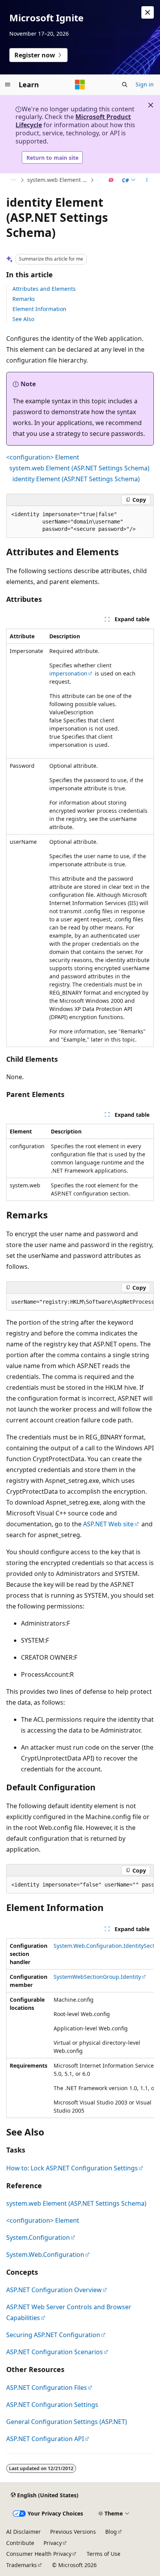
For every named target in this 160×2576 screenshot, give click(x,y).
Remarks (24, 299)
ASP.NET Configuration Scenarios (55, 2352)
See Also (23, 319)
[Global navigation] (8, 85)
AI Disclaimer (23, 2532)
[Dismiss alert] (148, 12)
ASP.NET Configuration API (45, 2439)
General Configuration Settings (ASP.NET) (67, 2422)
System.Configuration (38, 2237)
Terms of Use (103, 2554)
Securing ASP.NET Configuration (53, 2335)
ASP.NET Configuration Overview (54, 2290)
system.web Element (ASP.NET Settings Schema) (58, 180)
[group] (80, 1302)
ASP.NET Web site (108, 1524)
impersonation (68, 673)
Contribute (20, 2543)
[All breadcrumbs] (13, 180)
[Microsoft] (80, 85)
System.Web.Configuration (45, 2255)
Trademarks (22, 2565)
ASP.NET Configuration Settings (52, 2405)
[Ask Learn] (111, 180)
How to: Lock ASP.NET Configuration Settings (72, 2168)
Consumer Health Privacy (39, 2554)
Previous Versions (73, 2532)
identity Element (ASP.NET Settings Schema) (76, 479)
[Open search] (125, 85)
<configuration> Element (43, 457)
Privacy (53, 2543)
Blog (111, 2532)
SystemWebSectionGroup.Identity (97, 1977)
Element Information (39, 309)
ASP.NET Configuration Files (47, 2388)
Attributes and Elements (44, 289)
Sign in (145, 84)
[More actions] (147, 180)
